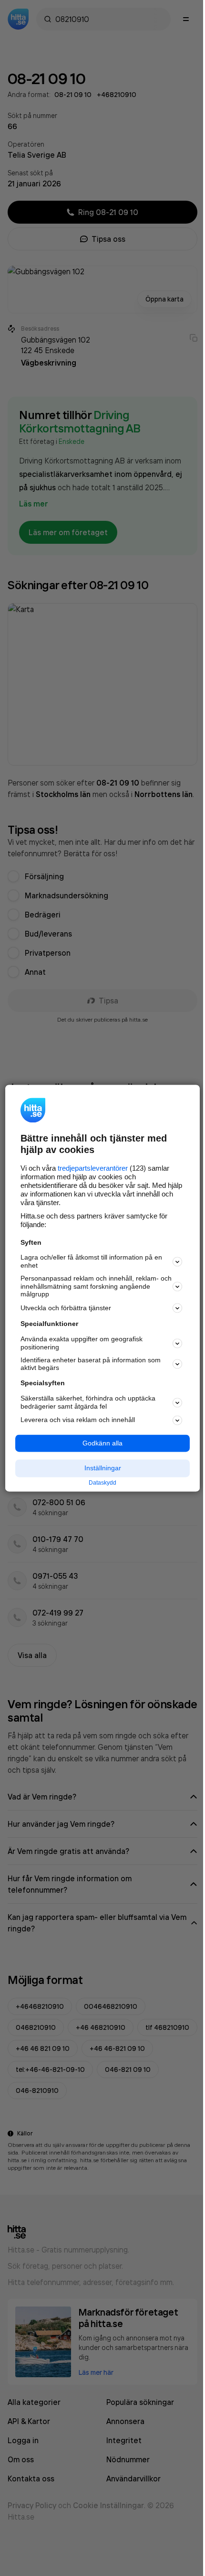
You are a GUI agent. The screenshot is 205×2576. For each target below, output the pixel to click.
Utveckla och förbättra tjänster (66, 1308)
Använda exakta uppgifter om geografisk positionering (82, 1343)
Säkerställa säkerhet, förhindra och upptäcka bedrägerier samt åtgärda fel (88, 1402)
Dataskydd (102, 1483)
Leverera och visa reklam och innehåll (78, 1420)
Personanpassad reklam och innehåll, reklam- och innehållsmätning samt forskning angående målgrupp (96, 1286)
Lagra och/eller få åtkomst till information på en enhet (91, 1262)
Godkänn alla (102, 1443)
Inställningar (103, 1468)
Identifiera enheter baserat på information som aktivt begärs (91, 1364)
